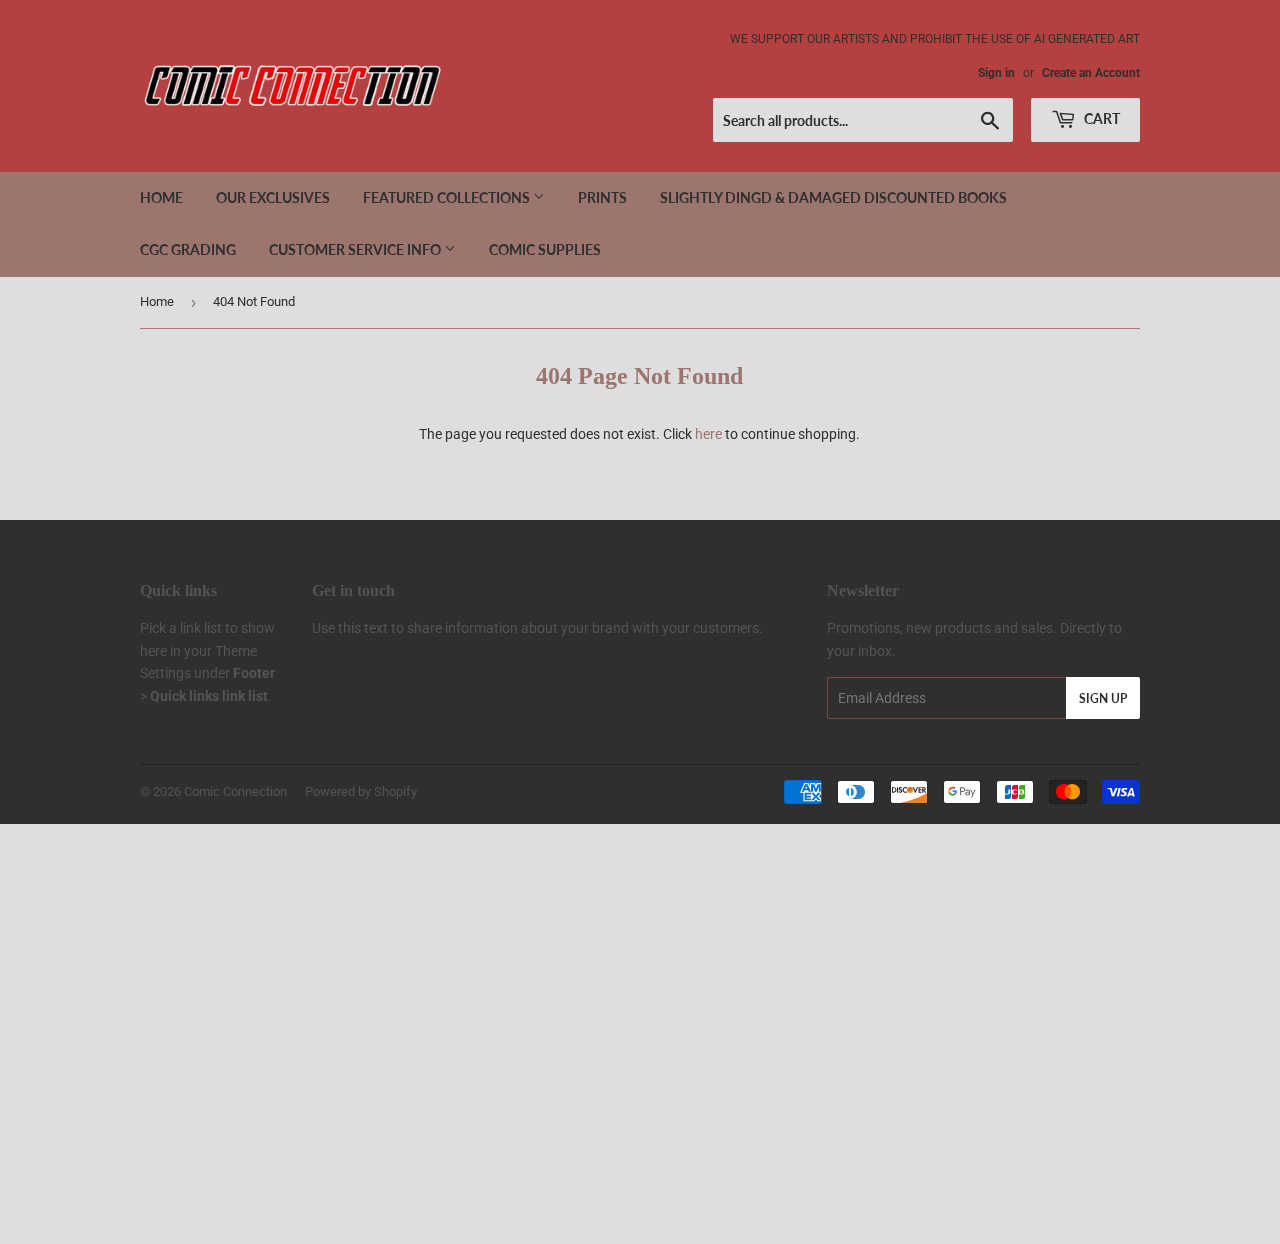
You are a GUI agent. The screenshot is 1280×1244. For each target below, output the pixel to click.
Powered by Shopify (361, 791)
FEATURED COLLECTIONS (448, 197)
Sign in (996, 73)
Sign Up (1103, 698)
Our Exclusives (273, 197)
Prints (602, 197)
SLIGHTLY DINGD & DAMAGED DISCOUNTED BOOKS (833, 197)
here (708, 434)
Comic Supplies (545, 249)
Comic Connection (235, 791)
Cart (1100, 118)
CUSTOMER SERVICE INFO (356, 249)
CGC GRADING (188, 249)
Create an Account (1091, 73)
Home (161, 197)
